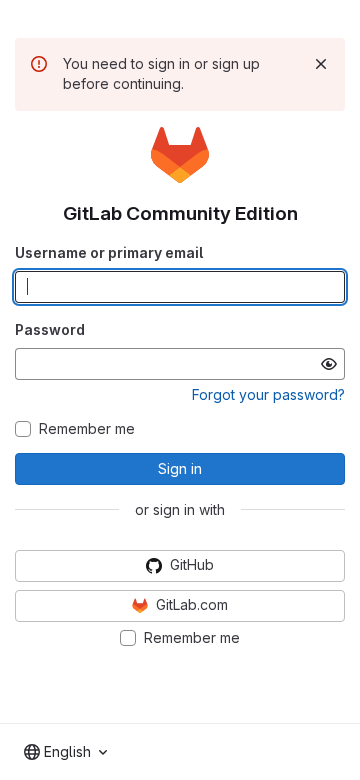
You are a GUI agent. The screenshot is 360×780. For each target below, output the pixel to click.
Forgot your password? (268, 394)
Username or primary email (109, 252)
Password (50, 329)
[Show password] (329, 364)
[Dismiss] (321, 64)
